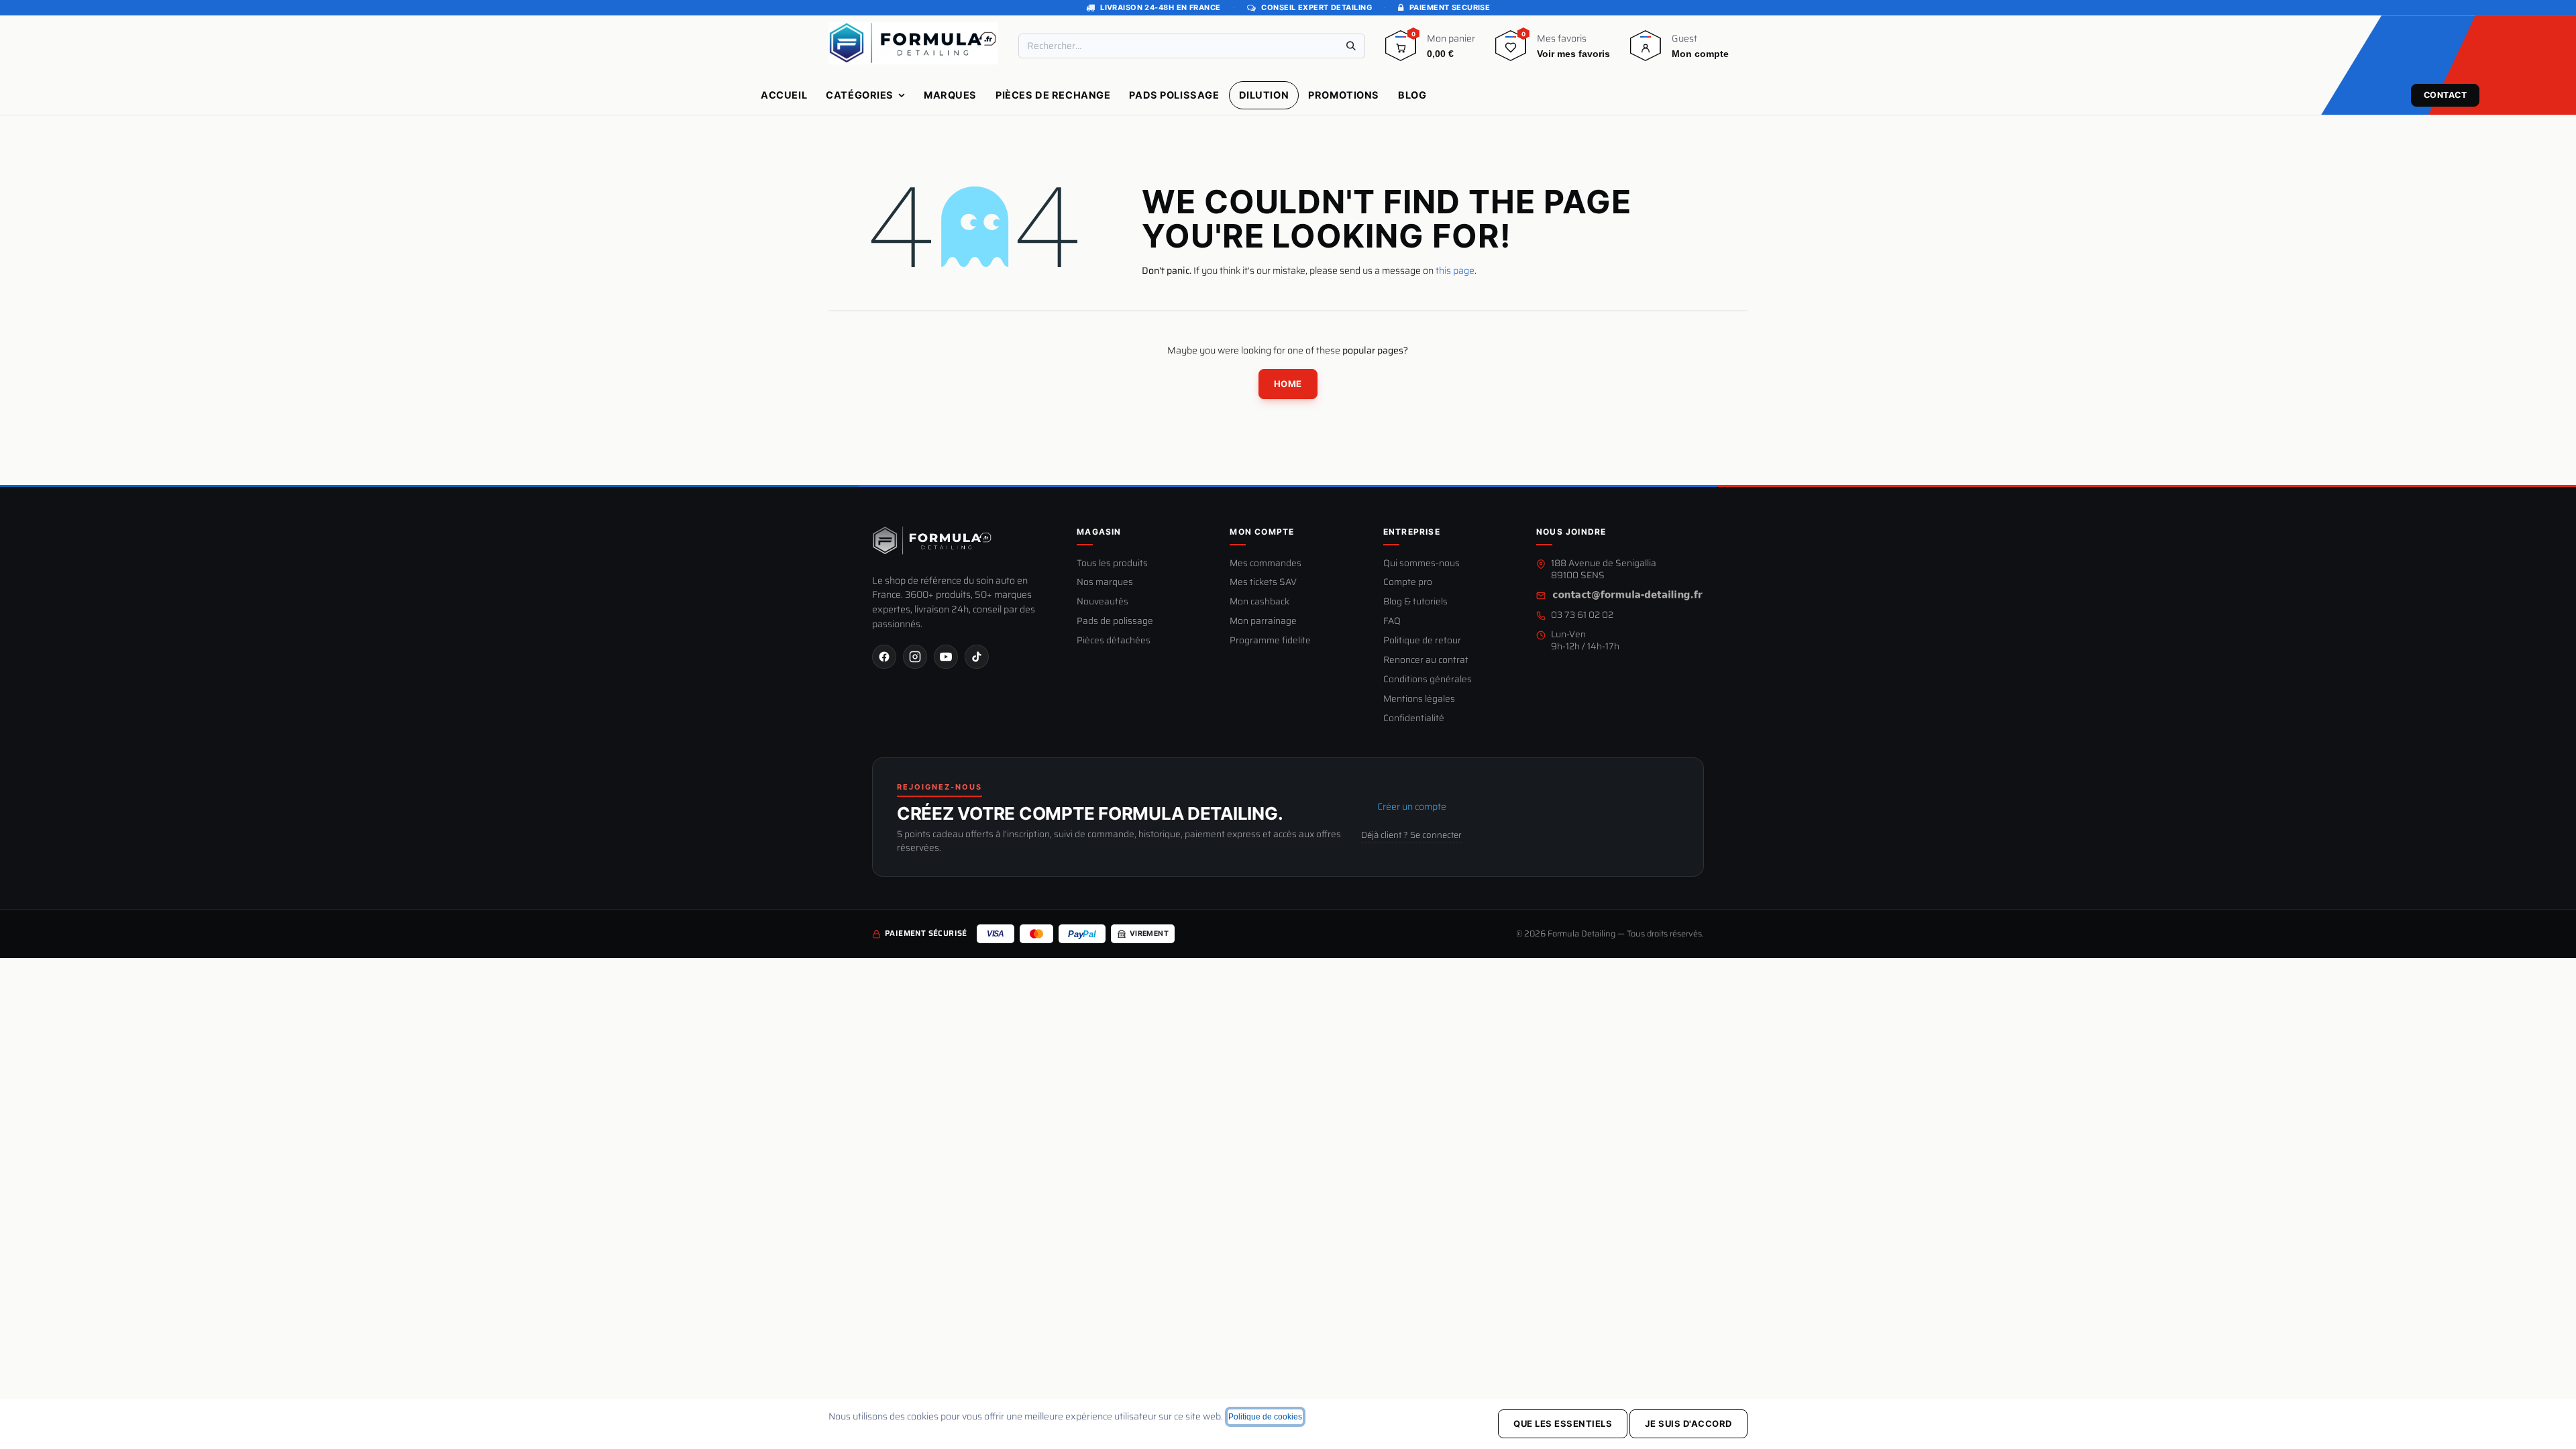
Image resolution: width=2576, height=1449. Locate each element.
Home (1288, 384)
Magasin (1099, 532)
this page (1455, 270)
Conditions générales (1428, 680)
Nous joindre (1571, 532)
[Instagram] (915, 657)
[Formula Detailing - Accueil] (932, 541)
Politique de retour (1422, 641)
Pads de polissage (1115, 622)
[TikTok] (977, 657)
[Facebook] (884, 657)
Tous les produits (1112, 564)
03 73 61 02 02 (1582, 615)
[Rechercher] (1351, 46)
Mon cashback (1259, 602)
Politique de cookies (1265, 1417)
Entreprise (1412, 532)
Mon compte (1262, 532)
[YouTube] (946, 657)
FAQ (1392, 622)
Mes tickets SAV (1263, 583)
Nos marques (1105, 583)
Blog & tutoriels (1415, 602)
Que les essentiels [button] (1563, 1424)
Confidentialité (1414, 719)
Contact (2446, 95)
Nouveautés (1103, 602)
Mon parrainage (1263, 622)
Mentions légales (1419, 699)
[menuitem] (784, 95)
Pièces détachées (1114, 641)
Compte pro (1408, 583)
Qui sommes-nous (1421, 564)
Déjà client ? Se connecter (1411, 835)
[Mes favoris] (1511, 50)
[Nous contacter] (1627, 595)
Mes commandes (1266, 564)
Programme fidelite (1270, 641)
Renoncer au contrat (1426, 660)
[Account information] (1646, 50)
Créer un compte (1412, 806)
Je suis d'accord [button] (1688, 1424)
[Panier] (1401, 50)
